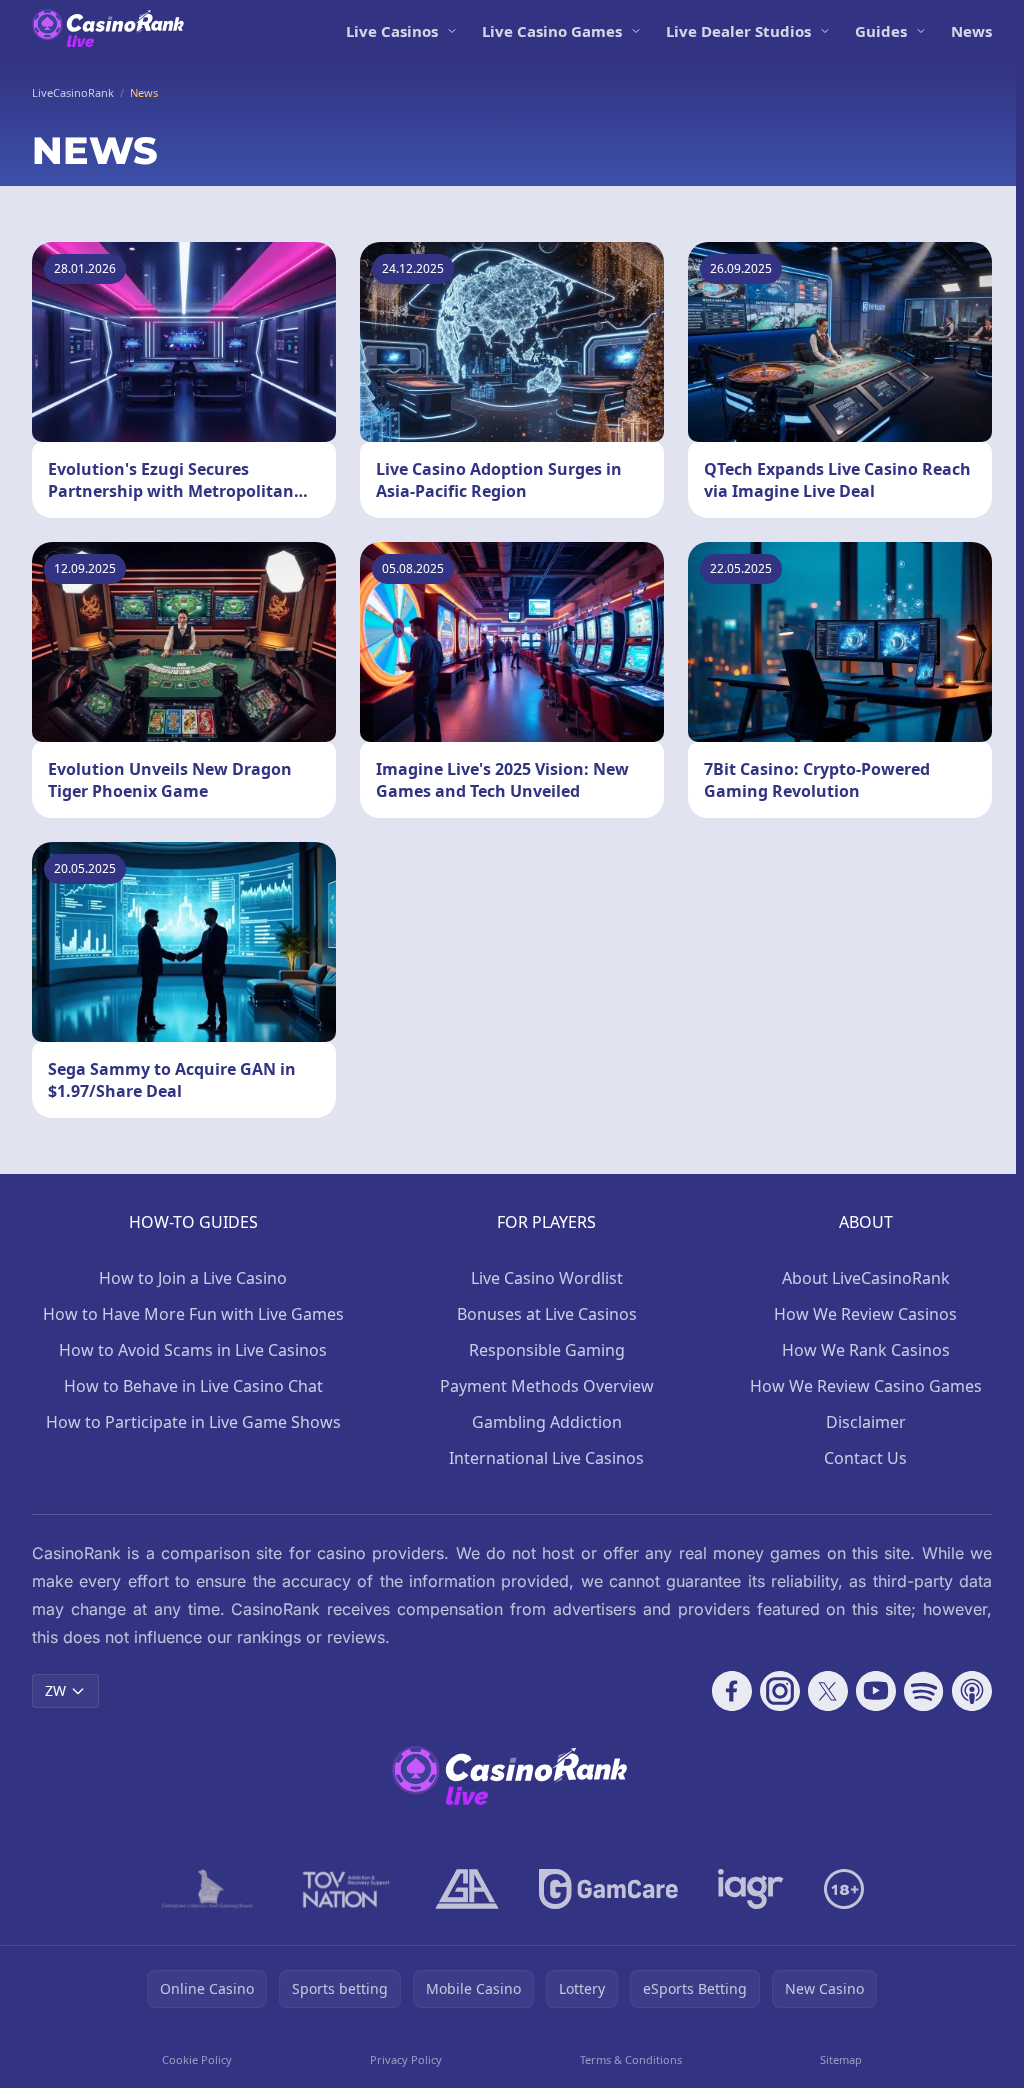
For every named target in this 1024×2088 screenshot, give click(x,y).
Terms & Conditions (631, 2059)
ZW (55, 1690)
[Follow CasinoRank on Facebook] (732, 1691)
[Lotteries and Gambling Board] (207, 1889)
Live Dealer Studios (738, 31)
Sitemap (841, 2059)
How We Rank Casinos (866, 1350)
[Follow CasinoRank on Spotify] (924, 1691)
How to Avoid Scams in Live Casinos (193, 1350)
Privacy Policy (406, 2059)
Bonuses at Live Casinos (547, 1314)
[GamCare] (608, 1889)
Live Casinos (392, 31)
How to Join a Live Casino (193, 1278)
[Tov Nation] (344, 1889)
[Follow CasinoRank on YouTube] (876, 1691)
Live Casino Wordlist (547, 1278)
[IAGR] (751, 1889)
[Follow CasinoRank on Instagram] (780, 1691)
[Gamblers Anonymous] (467, 1889)
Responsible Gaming (547, 1350)
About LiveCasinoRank (866, 1278)
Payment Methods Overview (547, 1386)
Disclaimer (866, 1422)
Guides (881, 31)
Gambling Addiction (547, 1422)
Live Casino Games (552, 31)
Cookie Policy (197, 2059)
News (971, 31)
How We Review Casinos (865, 1314)
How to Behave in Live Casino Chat (193, 1386)
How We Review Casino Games (866, 1386)
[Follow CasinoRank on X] (828, 1691)
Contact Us (865, 1458)
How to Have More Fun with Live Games (193, 1314)
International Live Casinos (546, 1458)
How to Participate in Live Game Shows (193, 1422)
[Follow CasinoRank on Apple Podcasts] (972, 1691)
